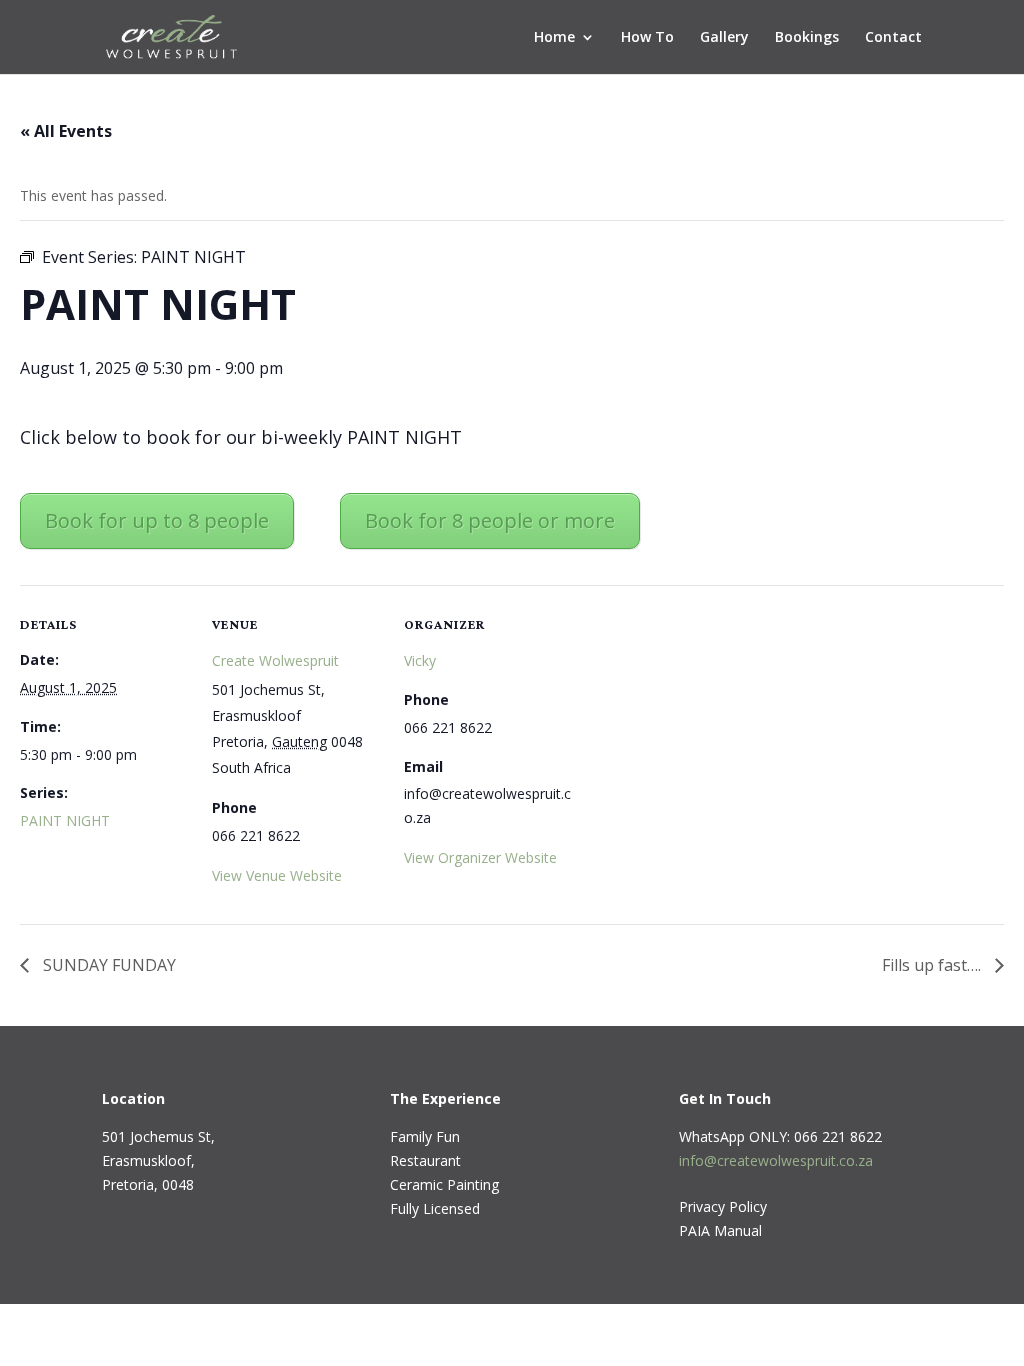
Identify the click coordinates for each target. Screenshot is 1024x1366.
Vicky (420, 660)
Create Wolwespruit (275, 660)
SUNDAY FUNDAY (107, 965)
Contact (893, 38)
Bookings (807, 38)
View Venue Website (277, 875)
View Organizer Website (480, 857)
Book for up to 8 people (157, 520)
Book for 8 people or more (490, 520)
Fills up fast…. (933, 965)
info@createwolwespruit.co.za (776, 1160)
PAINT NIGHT (65, 820)
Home (554, 38)
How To (647, 38)
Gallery (724, 38)
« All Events (66, 131)
